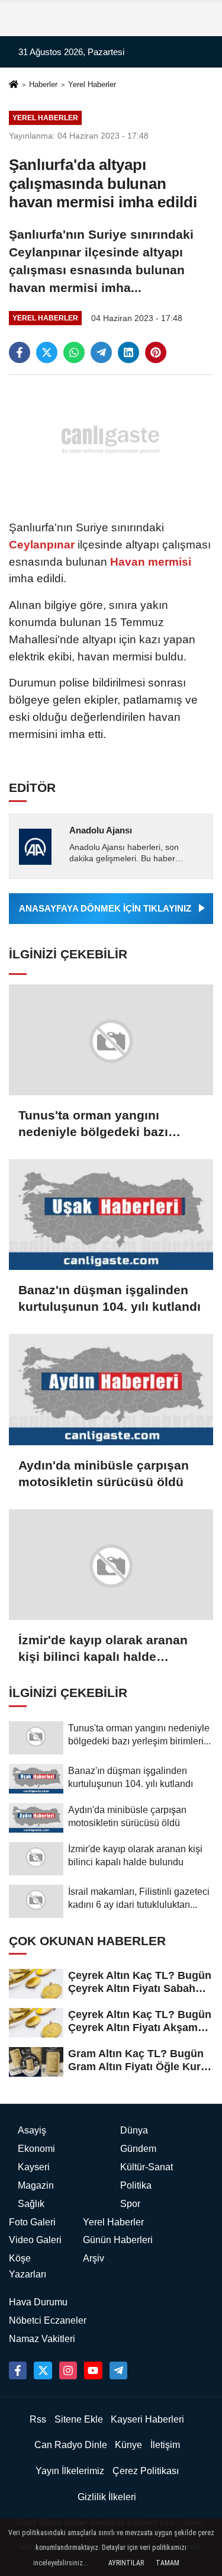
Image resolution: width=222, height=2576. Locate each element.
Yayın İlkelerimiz (70, 2471)
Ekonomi (36, 2149)
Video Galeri (35, 2240)
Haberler (43, 84)
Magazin (36, 2185)
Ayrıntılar (126, 2563)
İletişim (165, 2445)
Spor (130, 2204)
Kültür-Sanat (147, 2167)
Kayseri (34, 2167)
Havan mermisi (149, 562)
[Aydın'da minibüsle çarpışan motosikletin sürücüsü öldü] (111, 1389)
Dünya (134, 2130)
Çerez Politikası (146, 2471)
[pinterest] (156, 352)
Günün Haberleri (118, 2240)
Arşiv (94, 2258)
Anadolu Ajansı (101, 830)
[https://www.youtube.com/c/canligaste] (93, 2370)
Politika (136, 2185)
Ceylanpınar (43, 545)
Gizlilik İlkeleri (107, 2497)
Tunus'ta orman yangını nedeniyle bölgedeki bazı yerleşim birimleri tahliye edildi (111, 1124)
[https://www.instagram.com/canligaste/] (68, 2370)
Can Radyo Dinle (71, 2445)
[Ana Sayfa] (14, 86)
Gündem (138, 2149)
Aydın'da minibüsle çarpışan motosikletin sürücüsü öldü (104, 1473)
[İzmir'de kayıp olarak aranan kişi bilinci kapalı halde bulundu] (111, 1565)
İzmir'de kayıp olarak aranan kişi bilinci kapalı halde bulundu (103, 1649)
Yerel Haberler (92, 84)
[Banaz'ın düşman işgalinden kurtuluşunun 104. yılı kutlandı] (111, 1215)
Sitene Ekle (79, 2419)
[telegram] (101, 352)
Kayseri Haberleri (147, 2419)
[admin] (118, 2370)
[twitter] (47, 352)
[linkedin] (128, 352)
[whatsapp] (74, 352)
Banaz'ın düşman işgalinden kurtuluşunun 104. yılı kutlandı (110, 1298)
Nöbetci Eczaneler (48, 2320)
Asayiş (32, 2130)
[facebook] (20, 352)
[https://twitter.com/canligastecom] (43, 2370)
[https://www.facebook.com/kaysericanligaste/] (18, 2370)
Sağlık (31, 2204)
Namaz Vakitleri (42, 2339)
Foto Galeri (32, 2222)
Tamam (168, 2563)
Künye (128, 2445)
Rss (38, 2419)
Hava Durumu (38, 2302)
